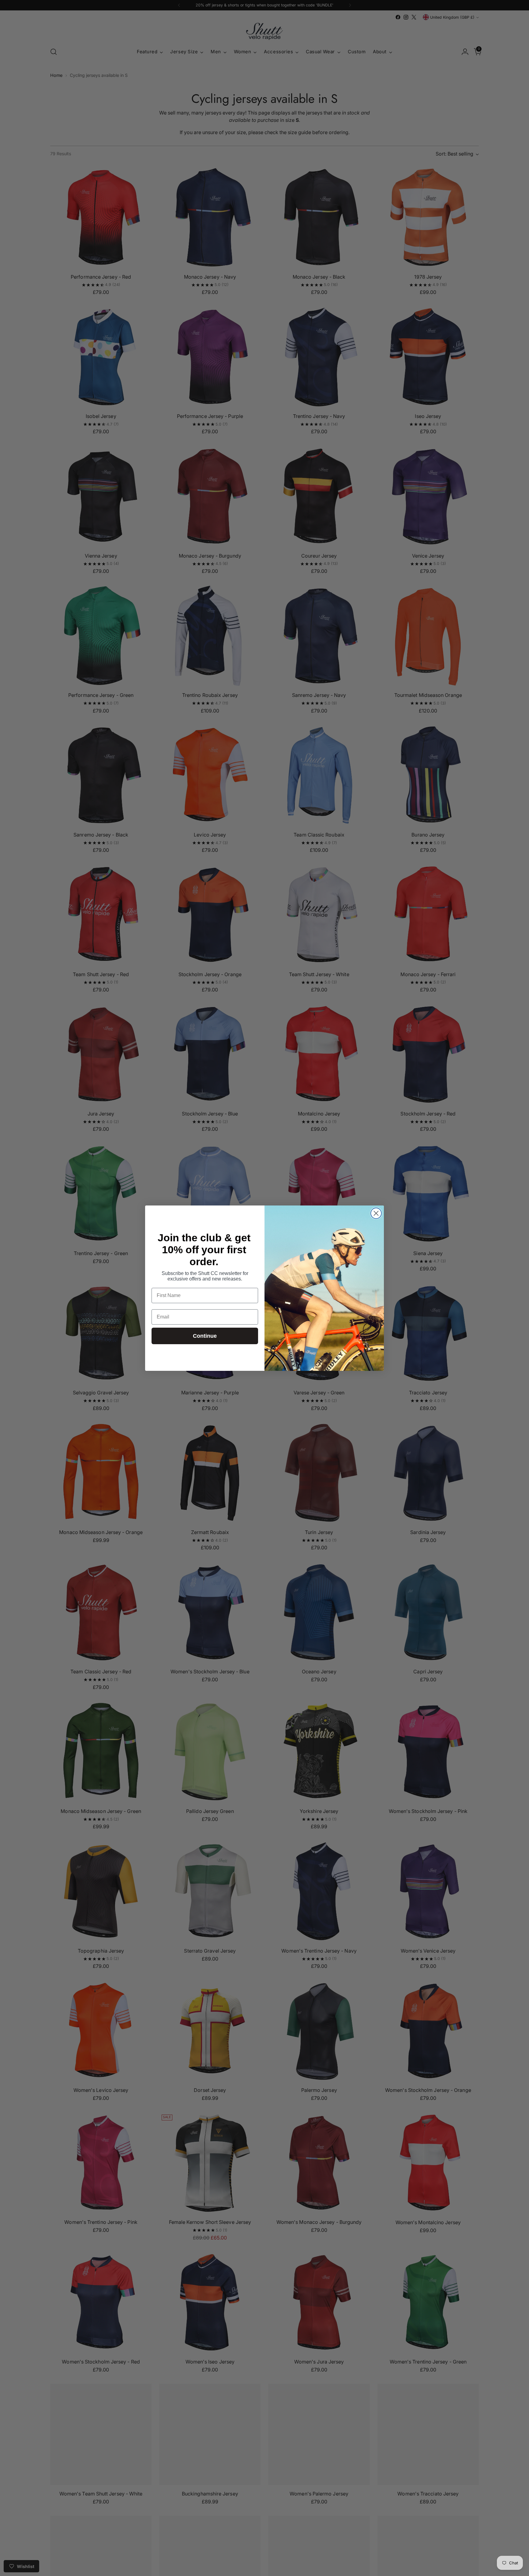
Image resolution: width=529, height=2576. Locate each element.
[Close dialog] (376, 1213)
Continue (205, 1336)
